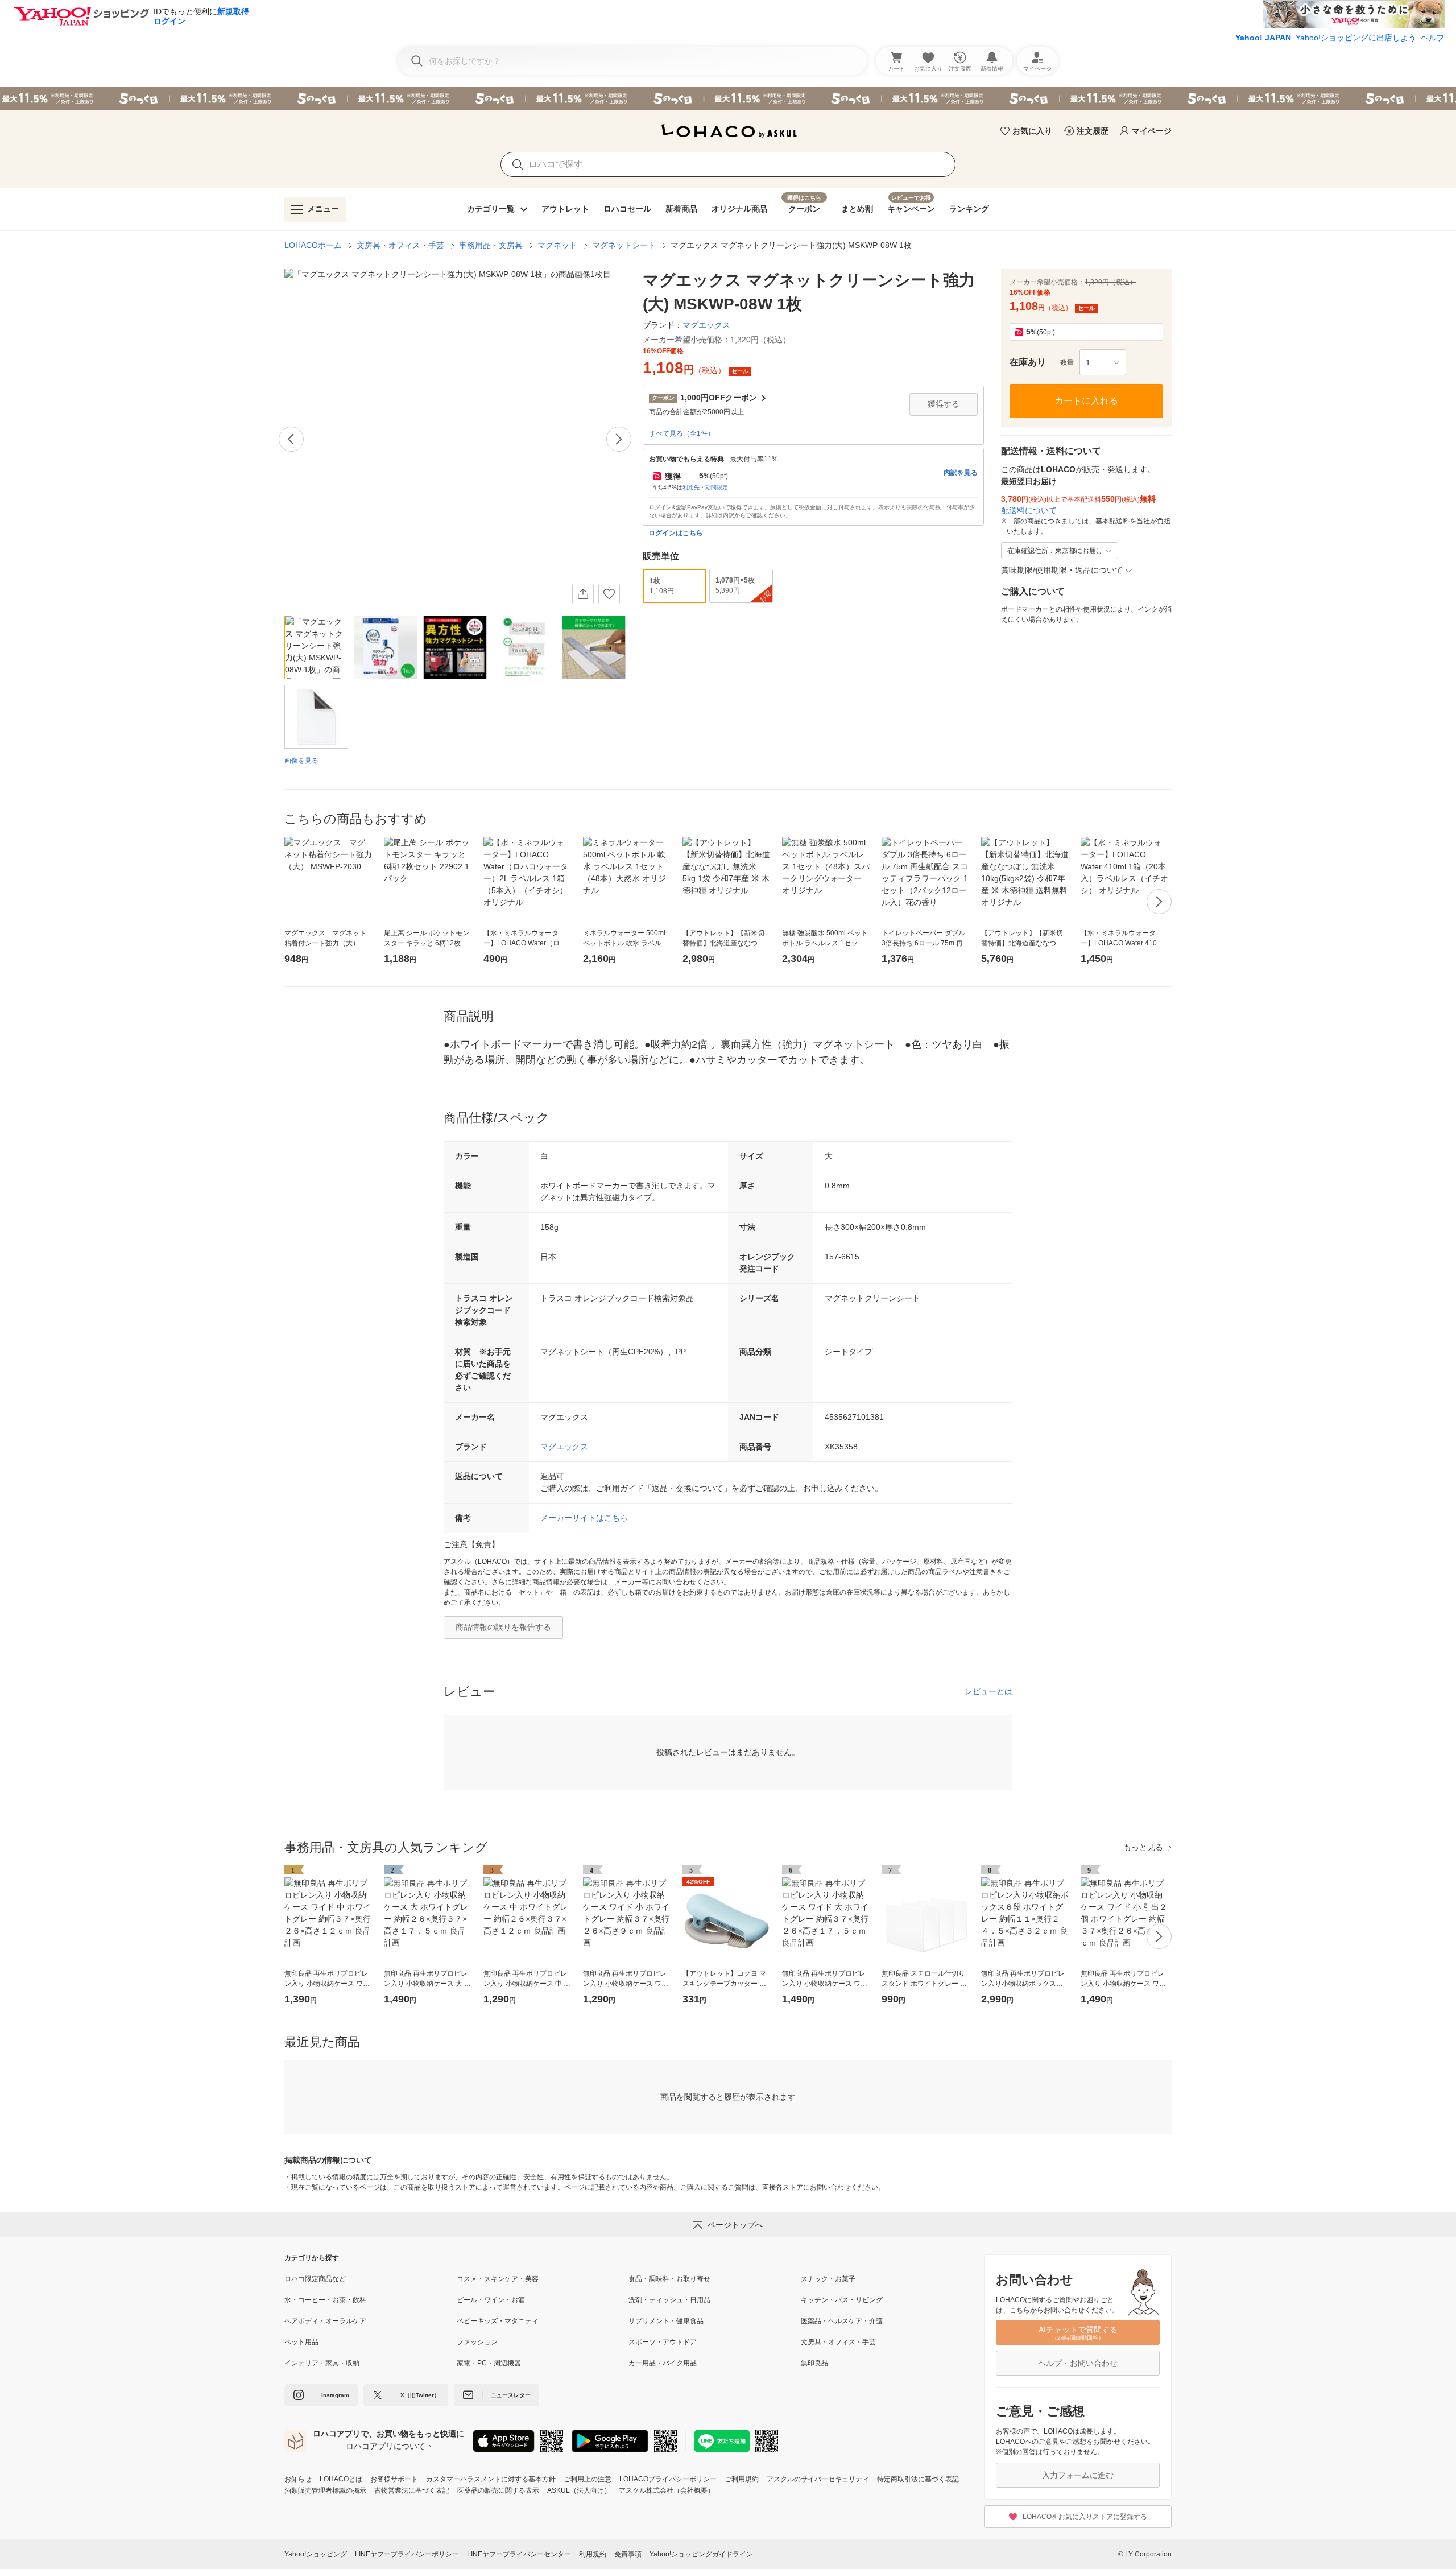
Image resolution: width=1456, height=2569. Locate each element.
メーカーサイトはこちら (584, 1518)
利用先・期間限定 (705, 487)
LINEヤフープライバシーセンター (519, 2554)
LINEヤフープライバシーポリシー (407, 2554)
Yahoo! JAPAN (1263, 38)
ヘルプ (1433, 38)
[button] (1103, 362)
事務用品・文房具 (491, 245)
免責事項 (628, 2554)
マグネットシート (624, 245)
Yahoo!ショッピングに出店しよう (1356, 38)
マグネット (557, 245)
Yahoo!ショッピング (316, 2554)
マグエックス (564, 1447)
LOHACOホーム (313, 245)
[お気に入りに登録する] (609, 594)
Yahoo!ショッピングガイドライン (701, 2554)
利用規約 (593, 2554)
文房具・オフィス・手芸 (400, 245)
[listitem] (371, 2279)
